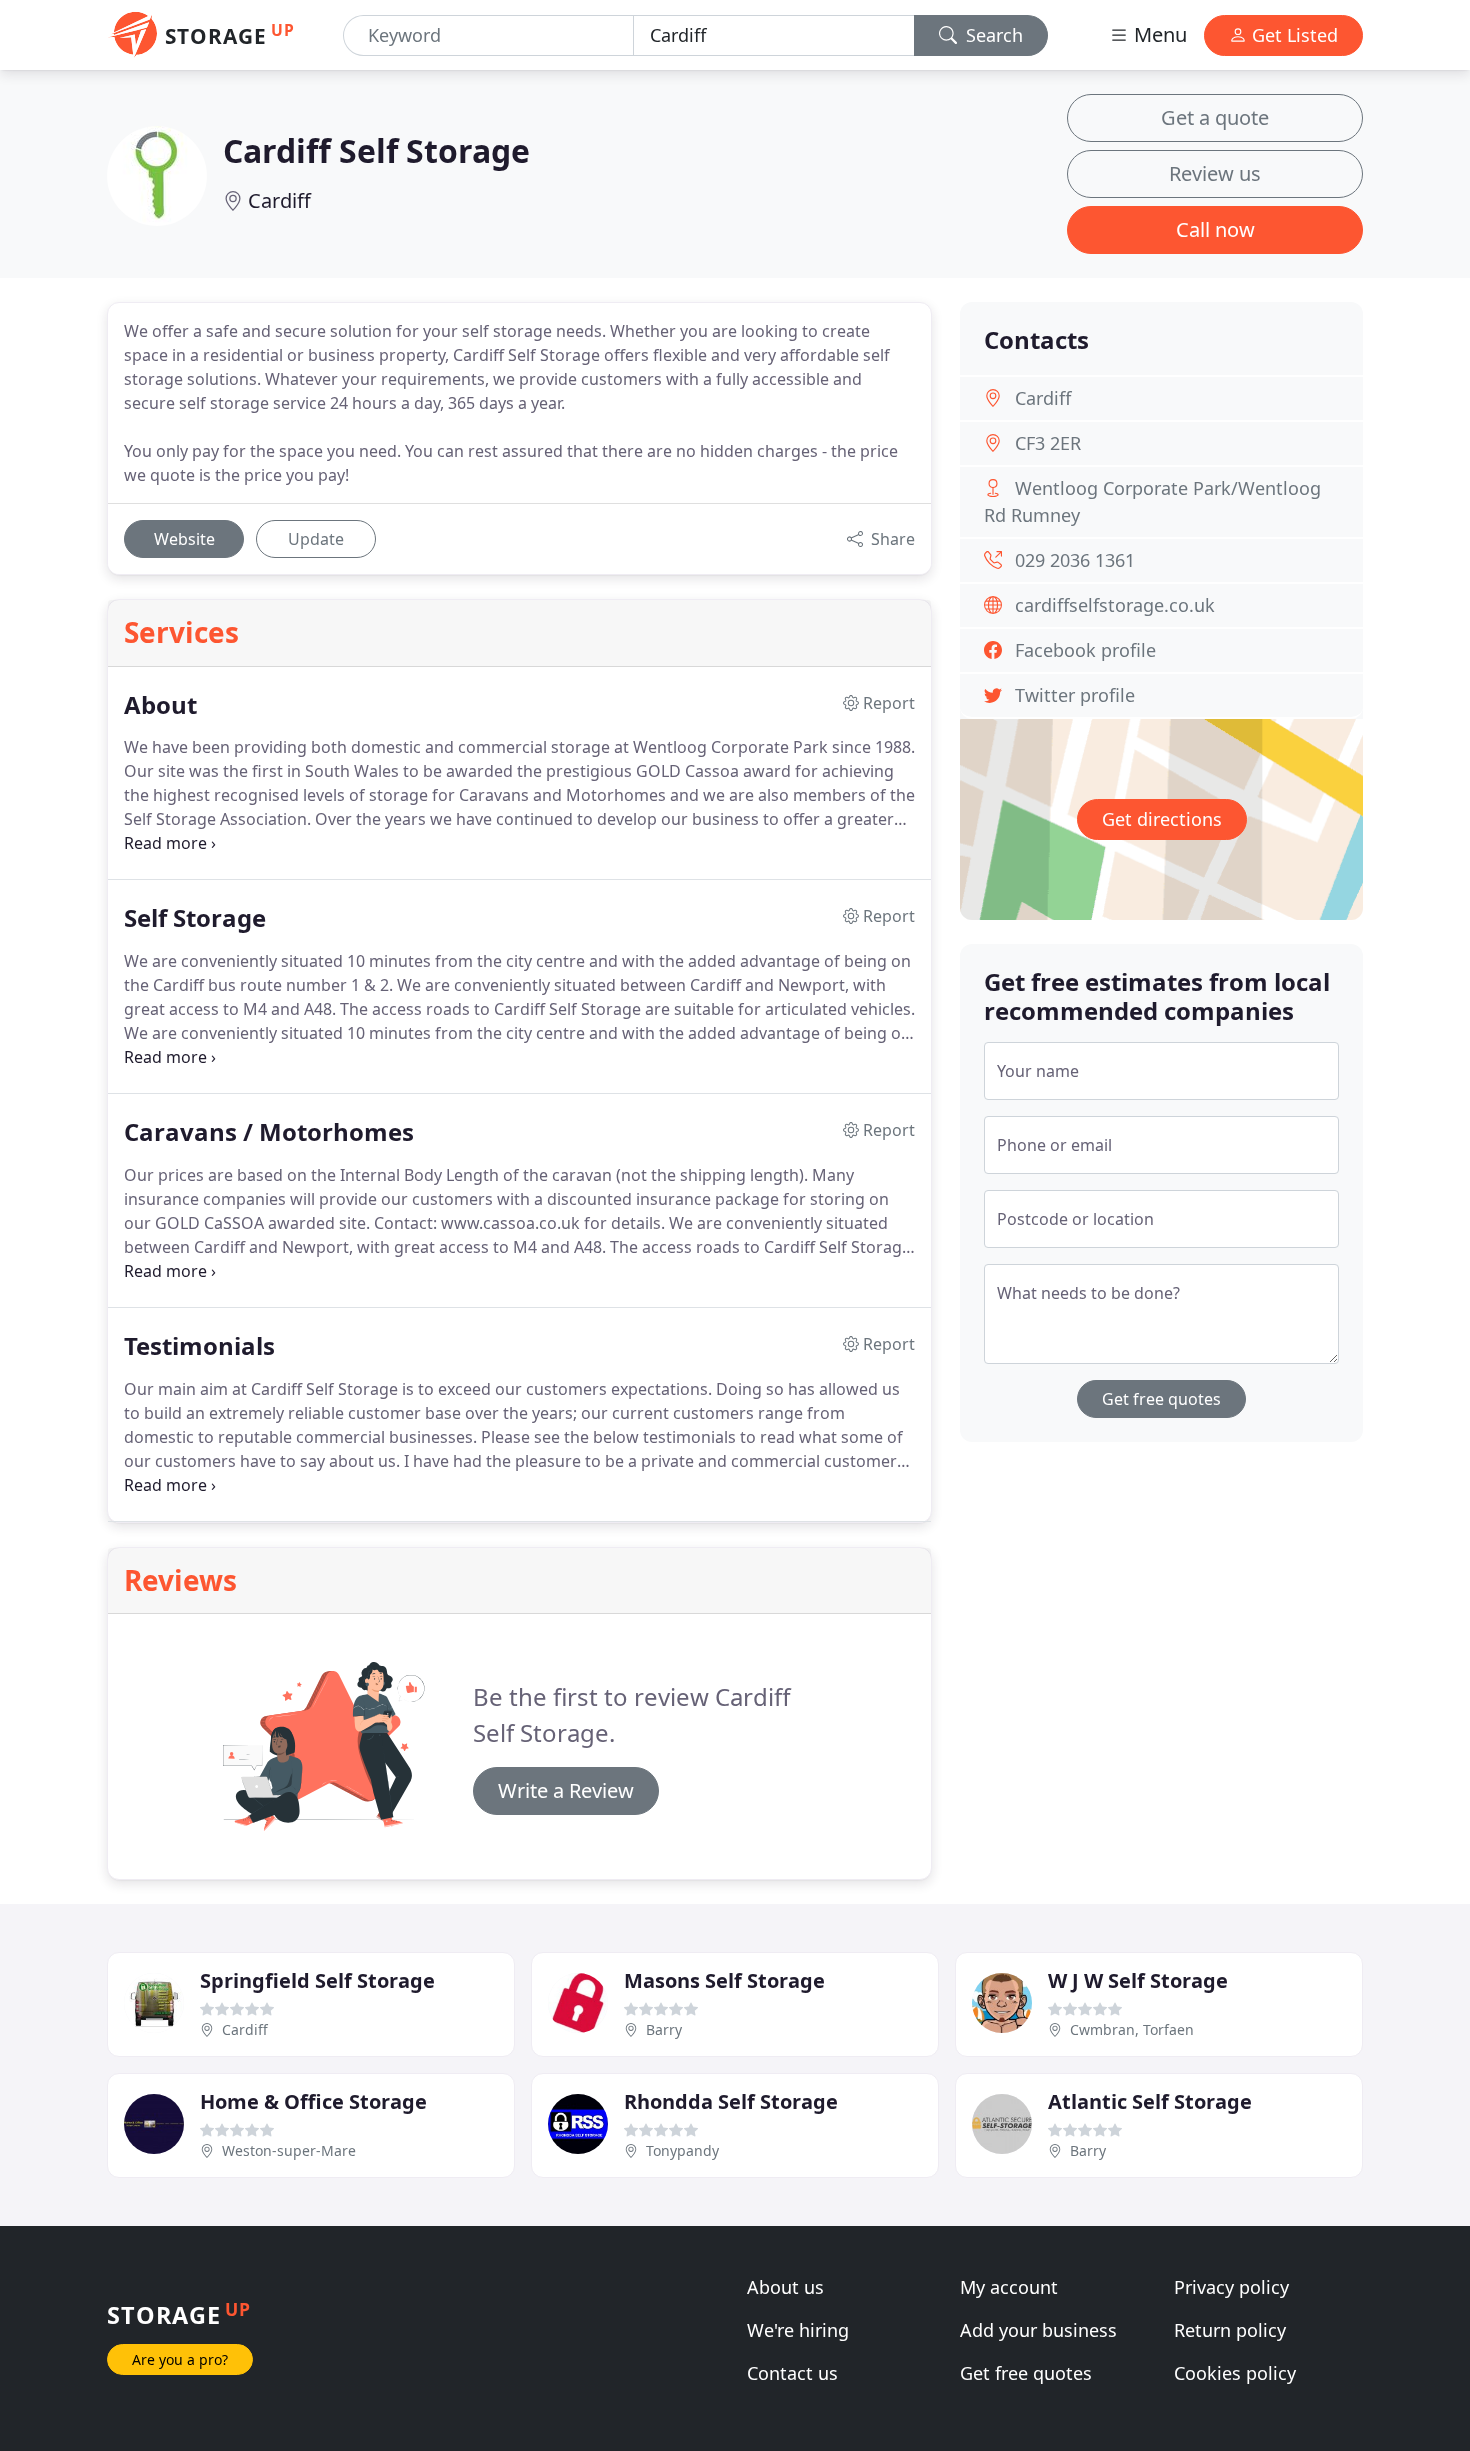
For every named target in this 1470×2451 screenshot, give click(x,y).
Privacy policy (1231, 2287)
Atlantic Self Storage (1150, 2101)
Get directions (1162, 819)
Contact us (792, 2373)
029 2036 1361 (1075, 560)
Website (184, 539)
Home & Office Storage (313, 2101)
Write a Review (566, 1790)
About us (785, 2287)
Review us (1215, 173)
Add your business (1038, 2330)
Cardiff (279, 200)
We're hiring (798, 2330)
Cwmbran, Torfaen (1132, 2029)
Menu (1158, 34)
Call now (1215, 229)
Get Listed (1292, 35)
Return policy (1230, 2330)
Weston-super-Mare (289, 2150)
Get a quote (1215, 117)
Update (316, 539)
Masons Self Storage (724, 1980)
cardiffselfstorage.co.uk (1115, 605)
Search (992, 35)
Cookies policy (1235, 2373)
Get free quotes (1161, 1399)
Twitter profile (1075, 695)
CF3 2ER (1048, 443)
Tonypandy (682, 2150)
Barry (664, 2029)
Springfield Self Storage (317, 1980)
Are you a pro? (180, 2359)
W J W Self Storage (1138, 1980)
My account (1009, 2287)
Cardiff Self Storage (376, 150)
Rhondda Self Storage (731, 2101)
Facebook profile (1085, 650)
